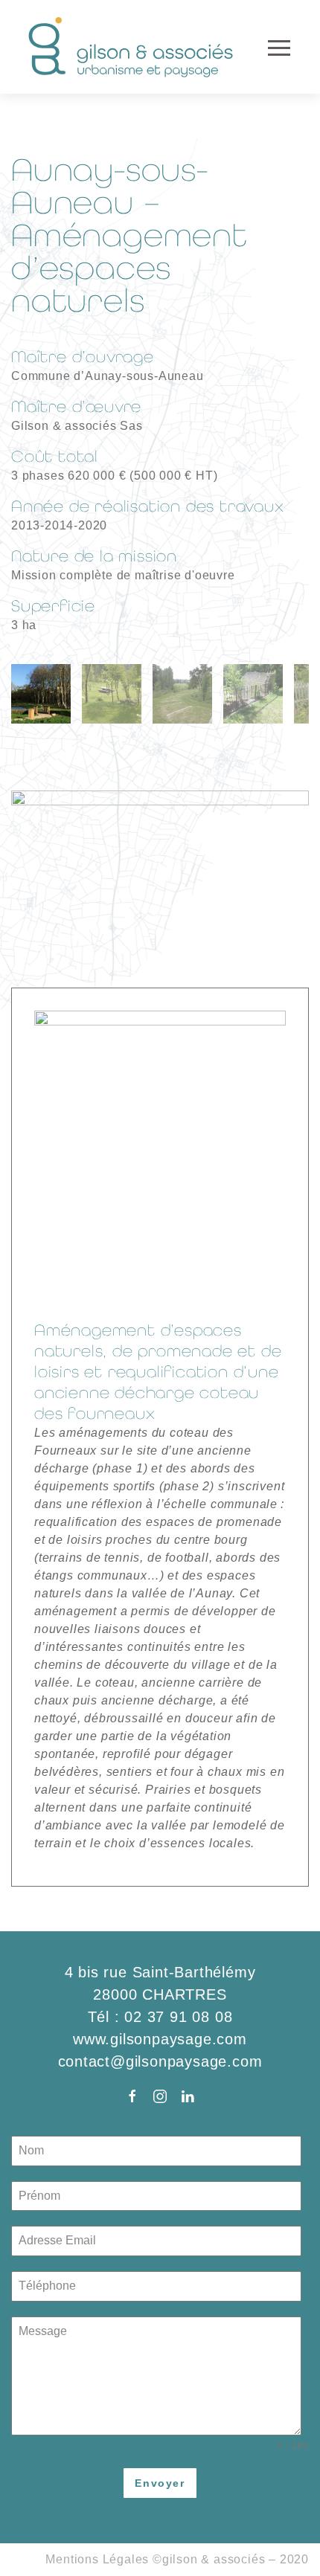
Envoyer (160, 2483)
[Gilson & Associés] (132, 47)
